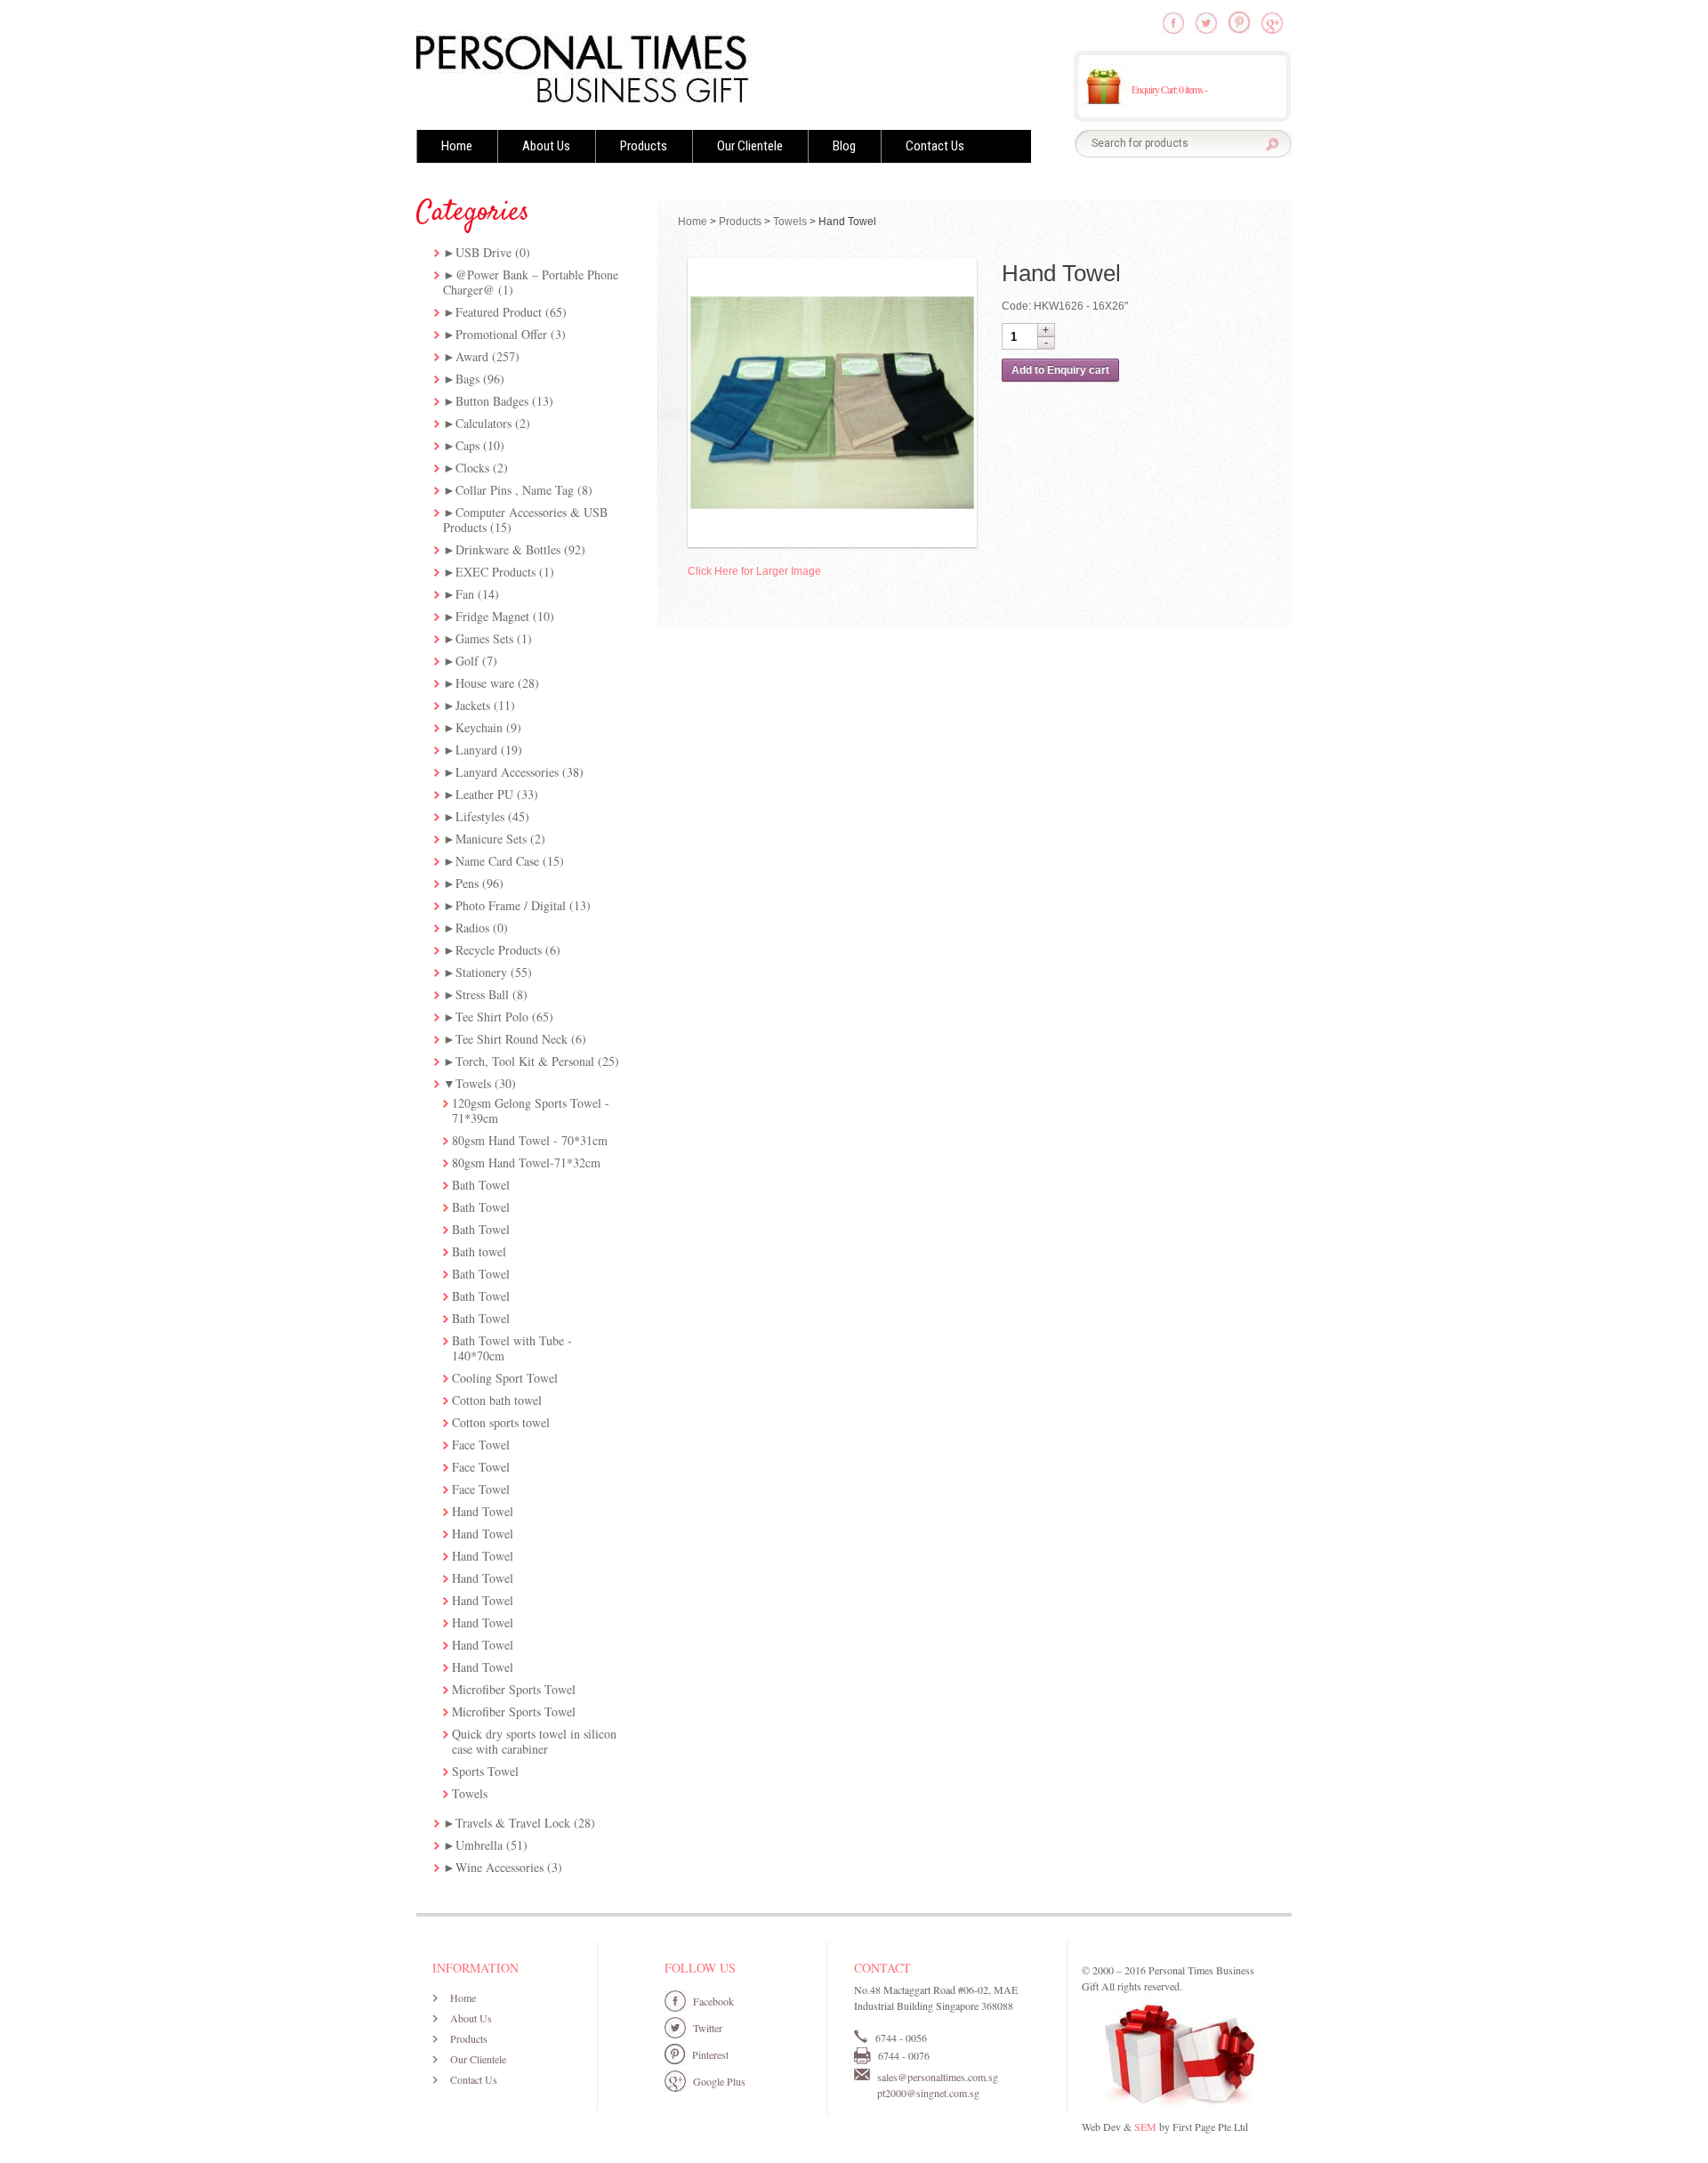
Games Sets (484, 638)
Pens (467, 883)
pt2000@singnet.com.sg (928, 2093)
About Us (546, 146)
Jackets (473, 705)
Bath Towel (481, 1185)
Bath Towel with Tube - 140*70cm (512, 1348)
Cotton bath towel (497, 1400)
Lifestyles (480, 816)
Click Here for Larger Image (754, 571)
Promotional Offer (501, 334)
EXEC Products (495, 572)
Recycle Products (499, 950)
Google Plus (719, 2081)
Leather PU (484, 794)
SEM (1145, 2127)
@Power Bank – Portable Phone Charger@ (531, 282)
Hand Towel (483, 1511)
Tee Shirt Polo (492, 1017)
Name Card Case (497, 861)
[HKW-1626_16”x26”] (832, 403)
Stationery (481, 972)
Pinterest (710, 2054)
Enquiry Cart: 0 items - (1169, 89)
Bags (467, 379)
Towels (473, 1083)
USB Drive (483, 252)
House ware (485, 683)
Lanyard (476, 750)
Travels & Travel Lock (513, 1823)
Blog (844, 146)
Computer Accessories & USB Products (525, 520)
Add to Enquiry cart (1060, 370)
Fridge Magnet (492, 616)
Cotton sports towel (501, 1422)
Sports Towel (485, 1771)
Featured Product (499, 312)
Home (457, 146)
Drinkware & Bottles (508, 549)
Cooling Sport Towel (505, 1378)
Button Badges (492, 401)
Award (472, 356)
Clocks (472, 468)
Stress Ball (482, 994)
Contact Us (935, 146)
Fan (465, 594)
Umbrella (479, 1845)
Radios (472, 928)
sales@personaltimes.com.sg (938, 2077)
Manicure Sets (491, 839)
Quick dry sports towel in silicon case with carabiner (534, 1741)
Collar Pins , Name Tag (515, 490)
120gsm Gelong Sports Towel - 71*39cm (531, 1110)
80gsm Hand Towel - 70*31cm (530, 1140)
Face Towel (481, 1445)
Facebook (713, 2001)
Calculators (483, 423)
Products (644, 146)
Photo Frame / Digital (511, 905)
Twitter (708, 2028)
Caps (467, 445)
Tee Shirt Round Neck (512, 1039)
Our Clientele (750, 146)
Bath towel (479, 1251)
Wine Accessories (500, 1867)
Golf (467, 661)
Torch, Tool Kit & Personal (525, 1061)
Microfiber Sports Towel (514, 1689)
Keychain (479, 727)
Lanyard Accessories (507, 772)
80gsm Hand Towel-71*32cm (526, 1162)
